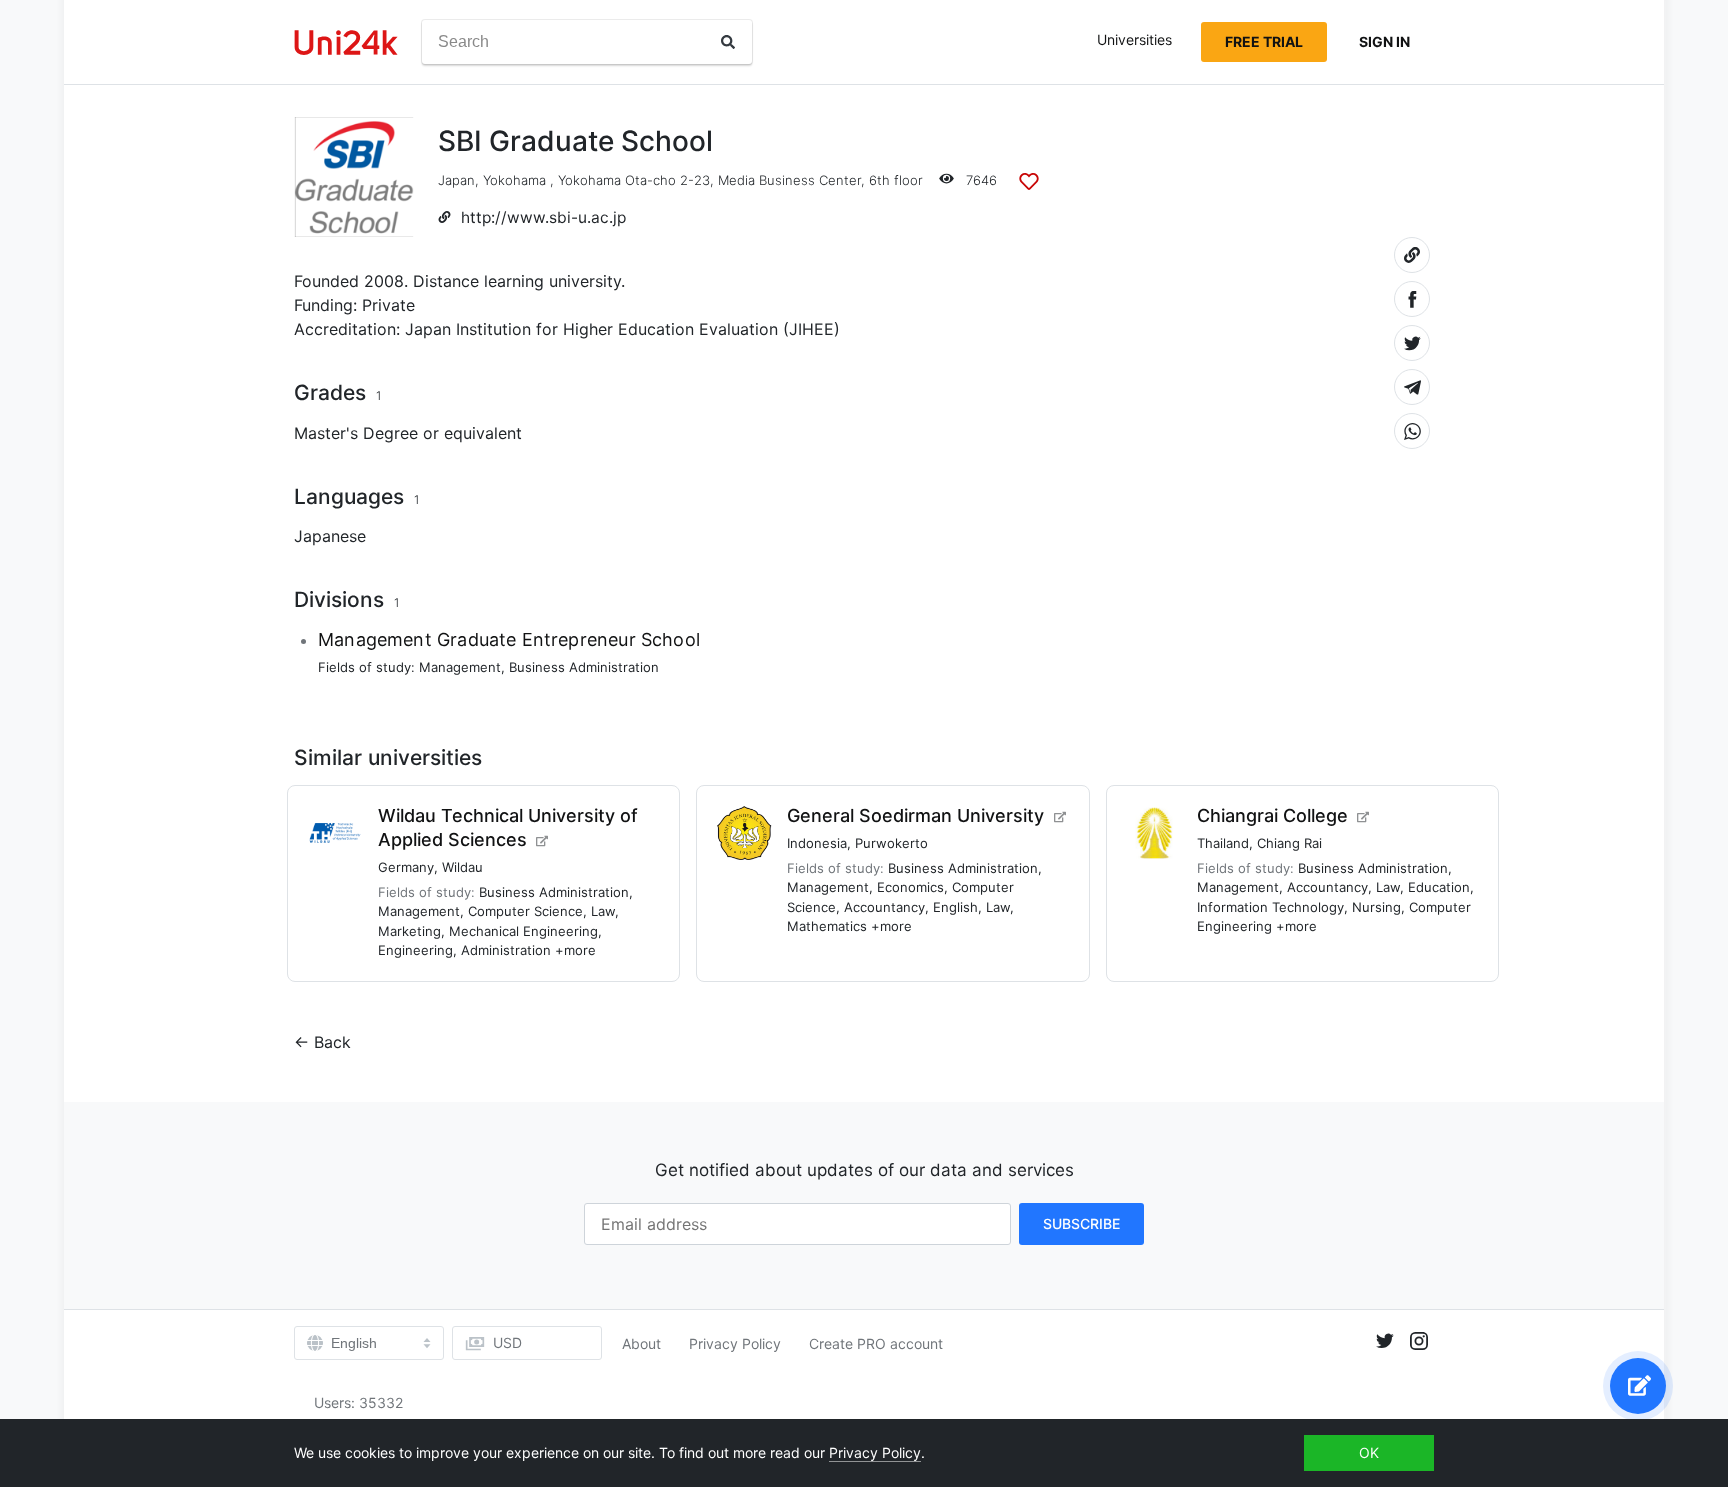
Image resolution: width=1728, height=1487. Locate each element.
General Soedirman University (915, 815)
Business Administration (584, 667)
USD (507, 1342)
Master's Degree (356, 433)
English (955, 907)
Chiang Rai (1289, 843)
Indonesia (817, 843)
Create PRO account (876, 1343)
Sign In (1384, 41)
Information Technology (1270, 907)
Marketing (409, 931)
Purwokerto (891, 843)
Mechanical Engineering (523, 931)
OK (1369, 1452)
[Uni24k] (346, 42)
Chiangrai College (1272, 815)
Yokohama (514, 180)
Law (603, 911)
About (641, 1343)
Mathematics (827, 926)
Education (1439, 887)
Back (332, 1042)
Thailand (1223, 843)
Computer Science (525, 911)
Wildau (462, 867)
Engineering (415, 950)
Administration (506, 950)
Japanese (330, 536)
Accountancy (884, 907)
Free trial (1264, 41)
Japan (456, 180)
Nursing (1376, 907)
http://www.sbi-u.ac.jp (543, 217)
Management (460, 667)
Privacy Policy (735, 1343)
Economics (910, 887)
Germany (406, 867)
